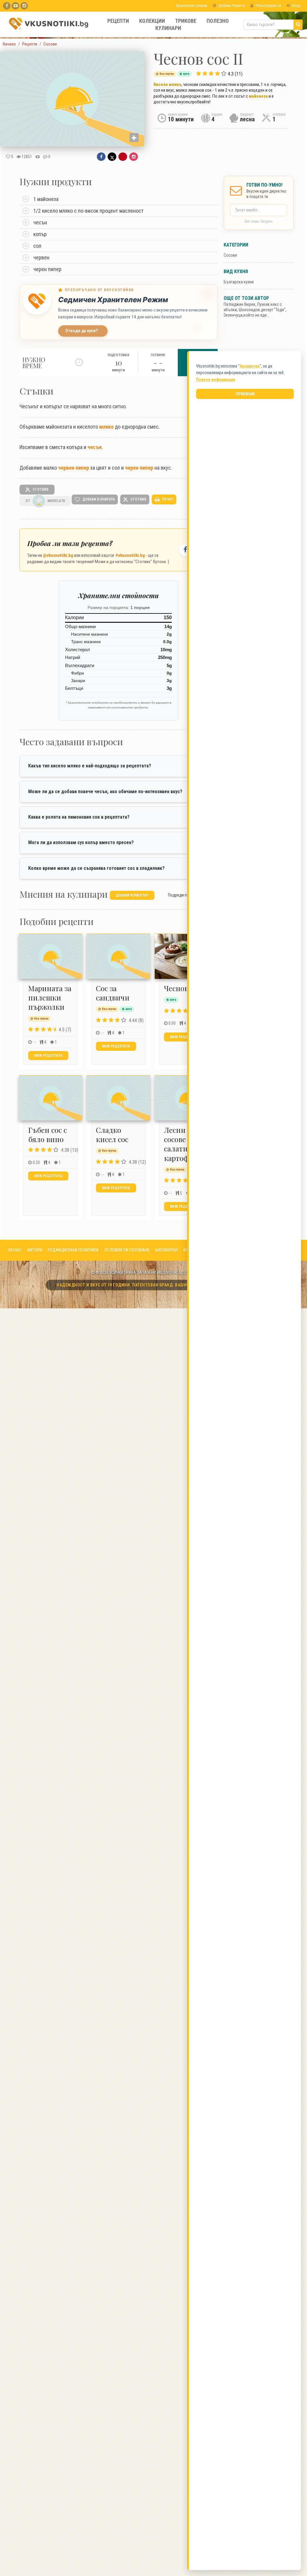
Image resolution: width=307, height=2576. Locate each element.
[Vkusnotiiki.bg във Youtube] (15, 6)
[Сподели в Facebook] (101, 157)
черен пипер (139, 468)
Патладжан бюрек (240, 304)
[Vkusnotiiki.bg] (24, 6)
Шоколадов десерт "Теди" (262, 310)
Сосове (230, 255)
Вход (296, 6)
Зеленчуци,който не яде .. (247, 315)
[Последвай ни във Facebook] (186, 550)
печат (167, 499)
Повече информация (216, 380)
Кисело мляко (167, 84)
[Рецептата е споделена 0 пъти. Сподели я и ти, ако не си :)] (38, 157)
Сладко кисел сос (112, 1134)
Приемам (245, 394)
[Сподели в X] (112, 157)
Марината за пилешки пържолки (50, 997)
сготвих (40, 489)
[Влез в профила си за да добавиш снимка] (134, 137)
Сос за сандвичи (113, 993)
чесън (95, 447)
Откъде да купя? (82, 331)
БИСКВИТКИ (167, 1250)
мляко (106, 427)
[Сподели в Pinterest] (123, 157)
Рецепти (118, 21)
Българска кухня (239, 282)
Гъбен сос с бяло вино (48, 1134)
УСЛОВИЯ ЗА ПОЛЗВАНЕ (127, 1250)
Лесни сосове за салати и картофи (179, 1144)
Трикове (186, 21)
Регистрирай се (268, 6)
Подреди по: (179, 895)
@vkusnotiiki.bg (58, 555)
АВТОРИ (35, 1250)
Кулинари (168, 28)
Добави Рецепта (231, 6)
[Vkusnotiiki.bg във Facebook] (7, 6)
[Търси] (298, 25)
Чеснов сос (182, 988)
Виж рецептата (48, 1056)
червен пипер (74, 468)
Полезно (218, 21)
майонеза (258, 96)
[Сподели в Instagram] (134, 157)
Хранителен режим (191, 6)
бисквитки (250, 366)
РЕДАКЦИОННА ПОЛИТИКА (73, 1250)
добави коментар (132, 895)
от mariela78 (45, 501)
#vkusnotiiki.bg (130, 555)
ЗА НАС (15, 1250)
